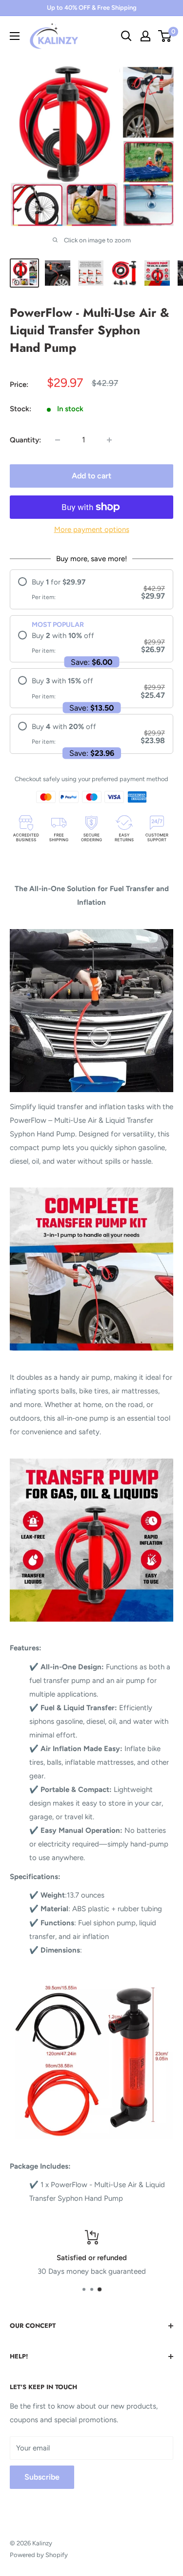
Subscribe (42, 2477)
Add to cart (91, 476)
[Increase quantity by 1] (109, 440)
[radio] (91, 589)
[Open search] (126, 36)
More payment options (92, 530)
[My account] (145, 36)
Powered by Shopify (39, 2555)
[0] (165, 36)
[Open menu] (15, 36)
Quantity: (25, 440)
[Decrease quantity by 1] (58, 440)
